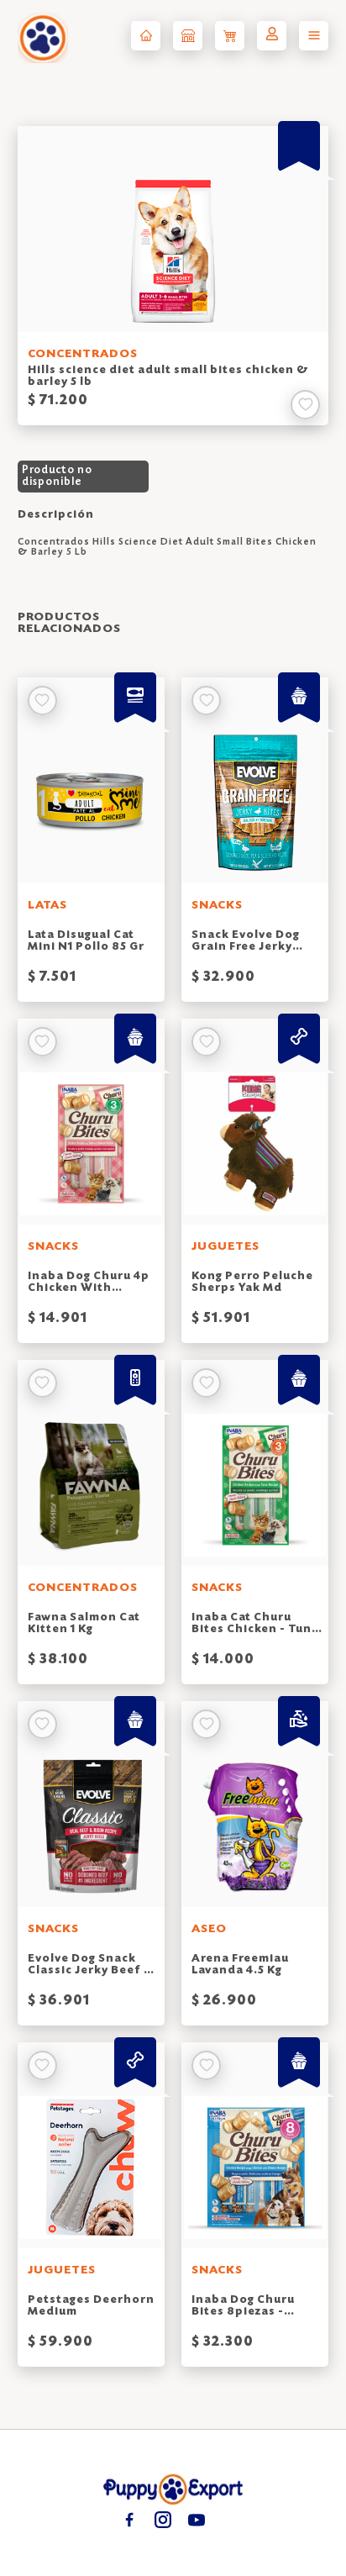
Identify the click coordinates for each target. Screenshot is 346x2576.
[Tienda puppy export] (188, 36)
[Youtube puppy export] (196, 2519)
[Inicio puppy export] (146, 36)
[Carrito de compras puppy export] (230, 36)
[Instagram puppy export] (163, 2519)
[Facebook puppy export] (129, 2519)
